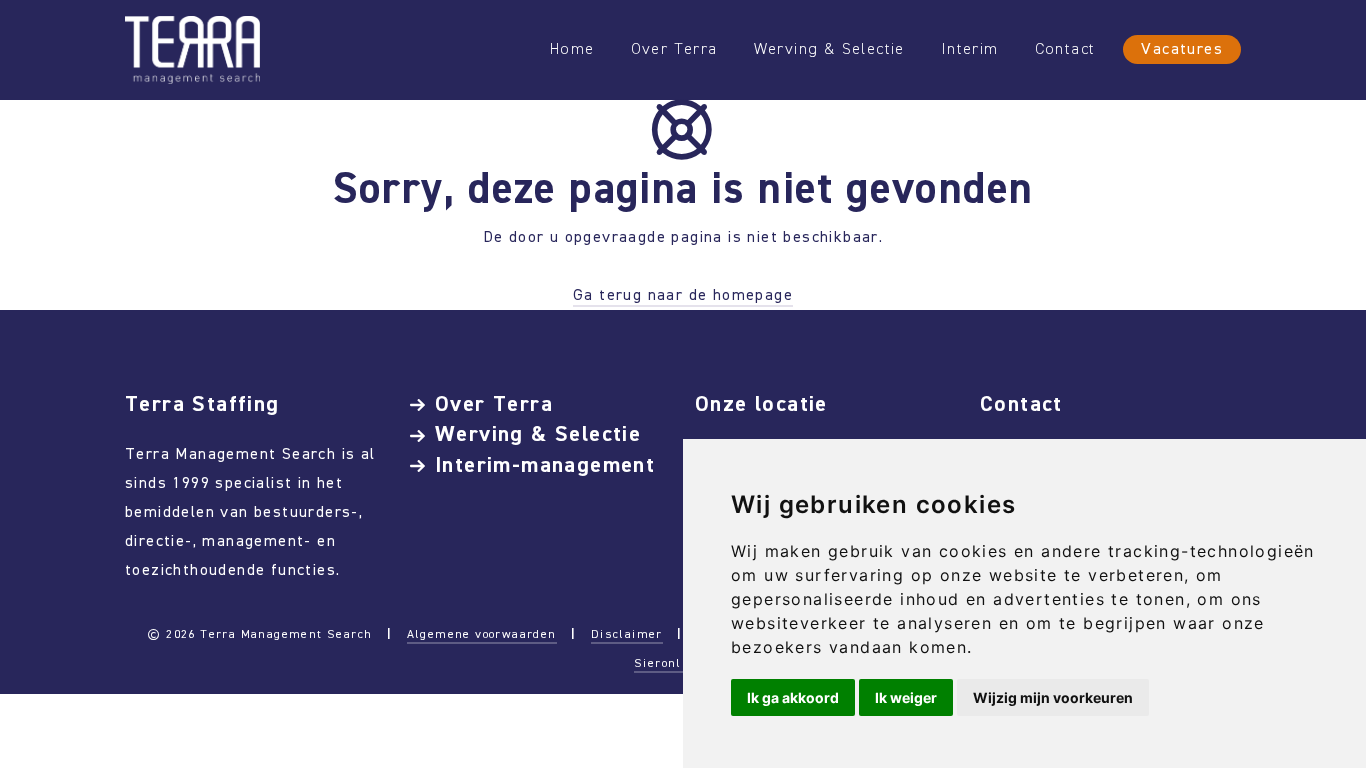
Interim (970, 48)
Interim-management (545, 464)
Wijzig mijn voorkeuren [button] (1053, 697)
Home (572, 48)
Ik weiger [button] (906, 697)
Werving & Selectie (829, 48)
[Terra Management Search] (192, 48)
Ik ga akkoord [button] (793, 697)
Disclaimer (627, 634)
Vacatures (1182, 48)
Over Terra (674, 48)
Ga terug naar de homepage (683, 294)
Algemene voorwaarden (482, 634)
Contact (1065, 48)
